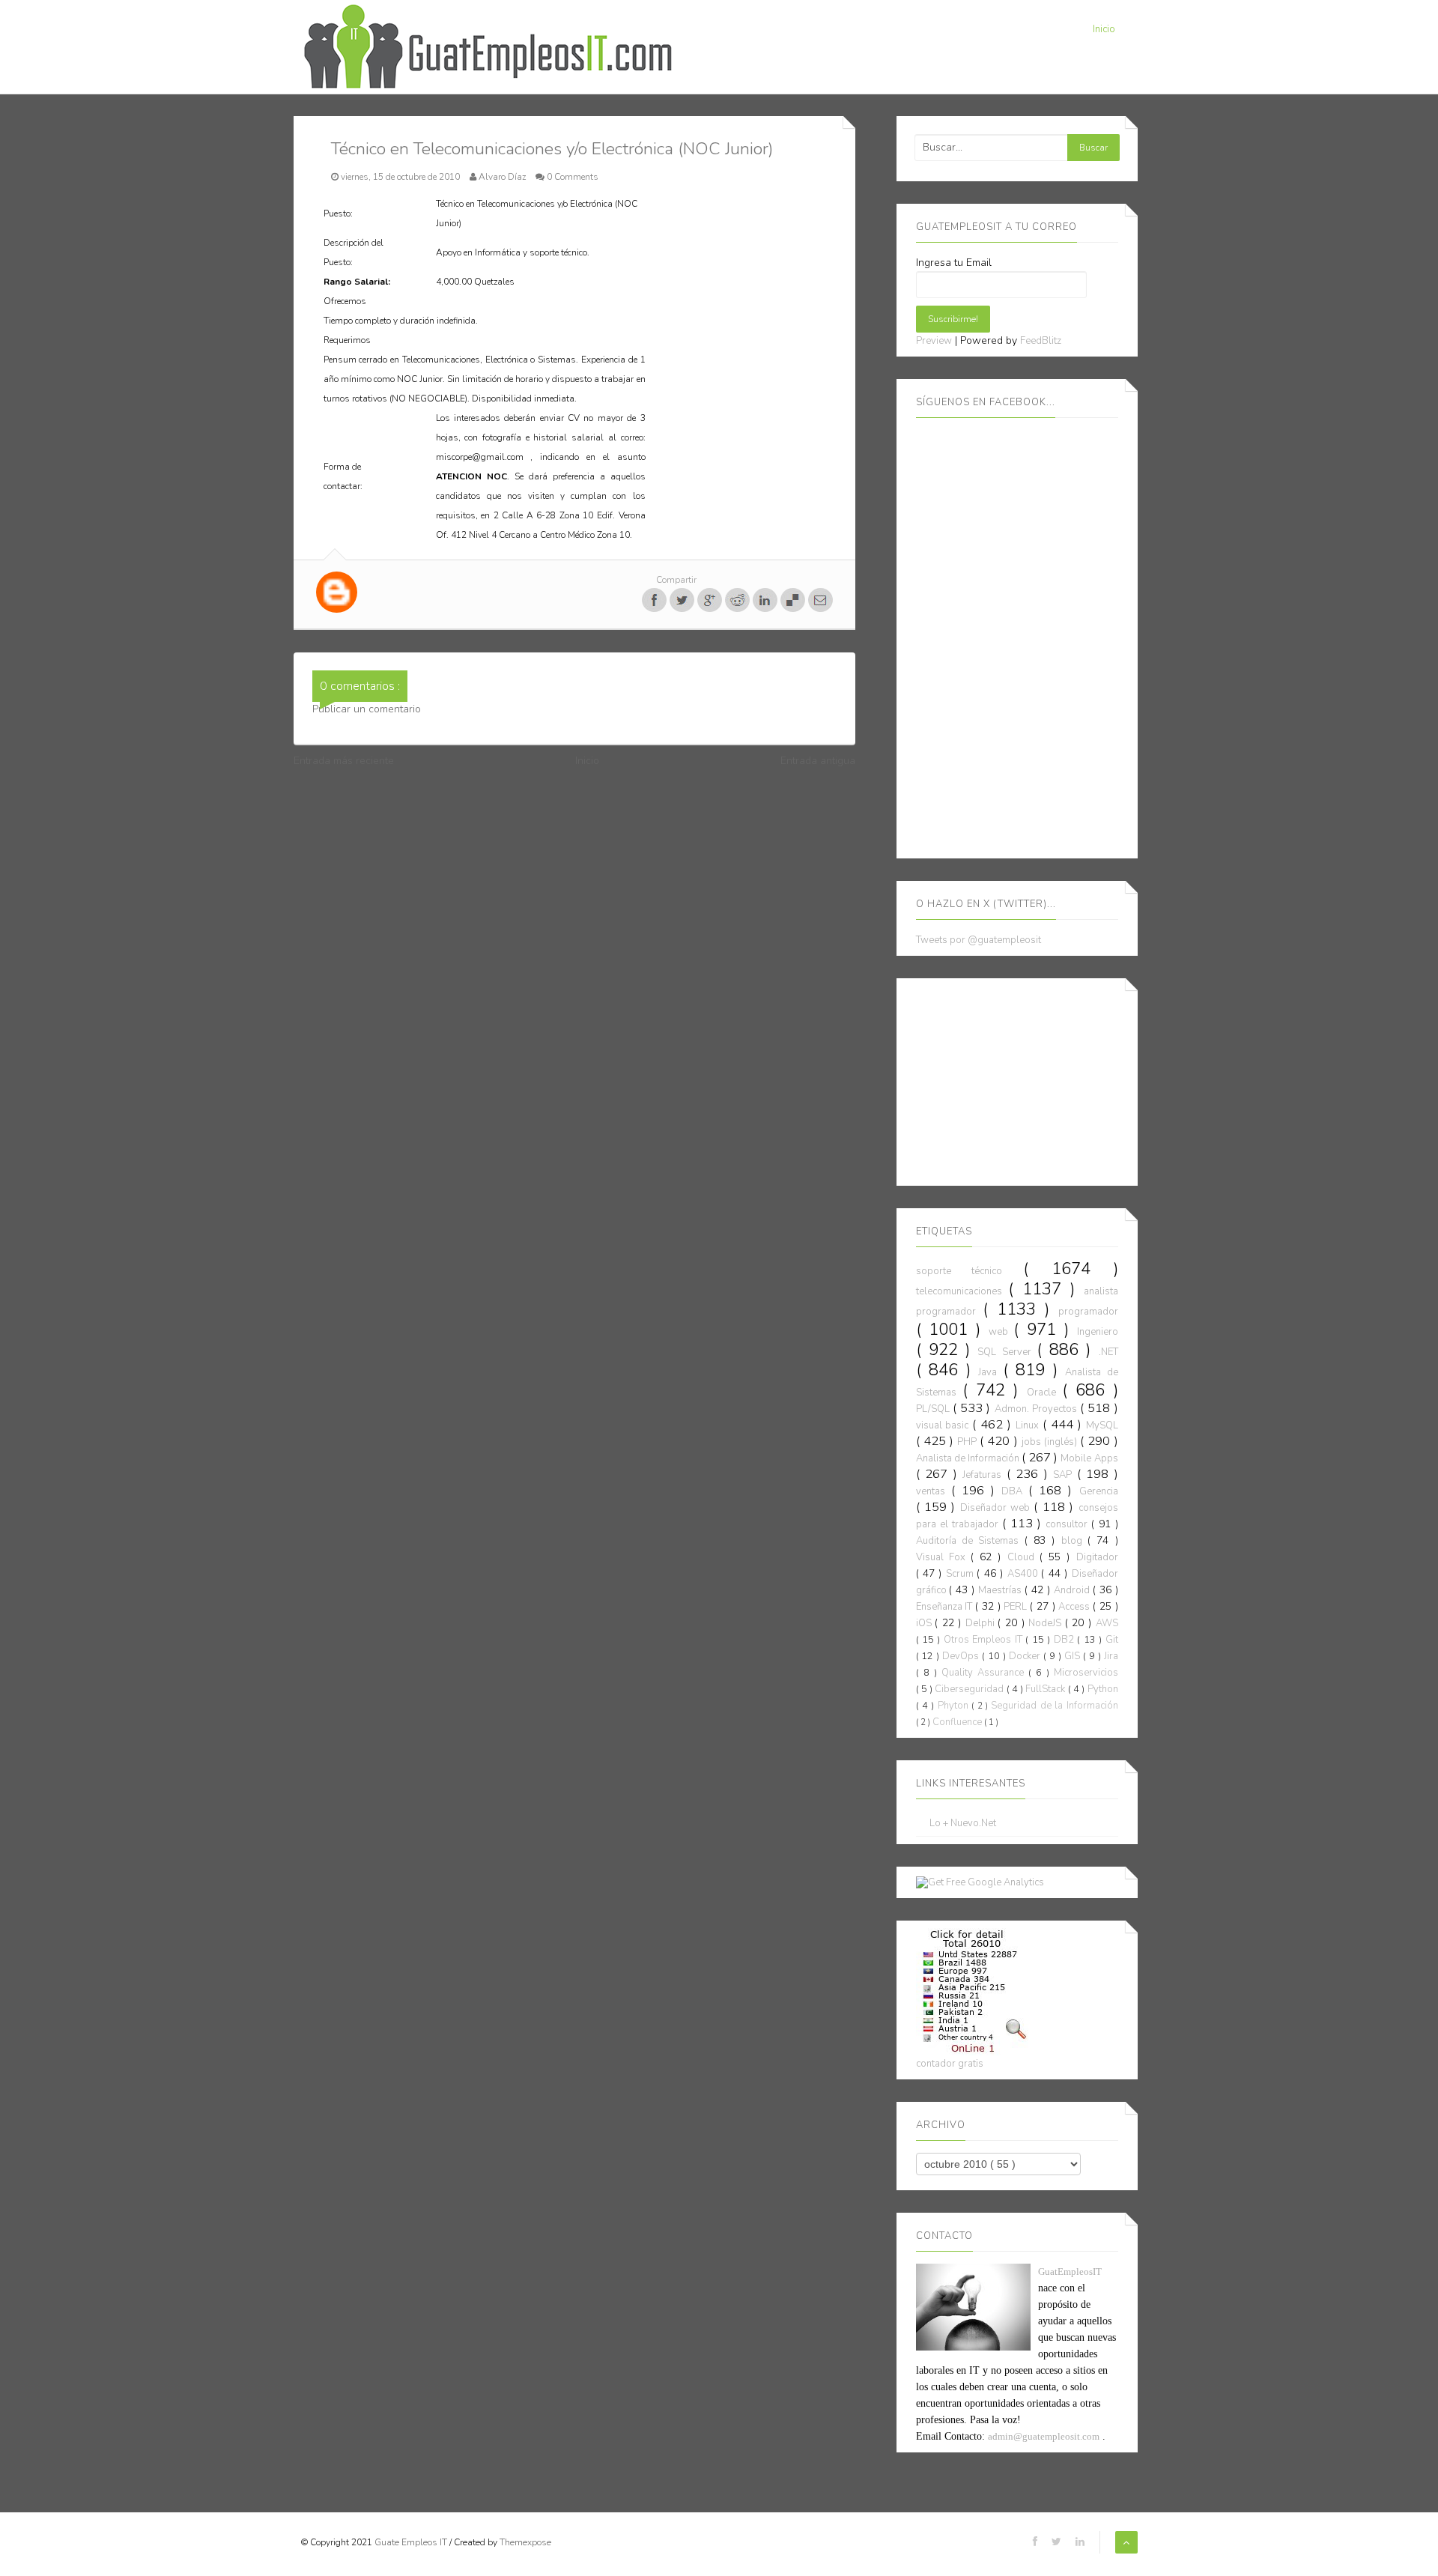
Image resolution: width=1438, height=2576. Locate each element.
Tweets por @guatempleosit (979, 940)
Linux (1029, 1425)
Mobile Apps (1089, 1458)
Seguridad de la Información (1054, 1706)
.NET (1108, 1352)
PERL (1017, 1607)
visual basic (944, 1425)
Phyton (955, 1706)
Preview (934, 341)
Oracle (1044, 1392)
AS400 (1024, 1574)
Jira (1111, 1656)
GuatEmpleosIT (1070, 2272)
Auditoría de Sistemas (970, 1541)
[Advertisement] (1028, 1079)
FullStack (1046, 1689)
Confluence (958, 1722)
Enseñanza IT (946, 1607)
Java (990, 1372)
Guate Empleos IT (412, 2542)
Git (1112, 1640)
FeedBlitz (1041, 341)
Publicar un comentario (367, 709)
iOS (926, 1623)
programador (1088, 1312)
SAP (1065, 1475)
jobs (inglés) (1051, 1442)
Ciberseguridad (970, 1689)
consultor (1068, 1524)
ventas (934, 1491)
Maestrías (1001, 1590)
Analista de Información (969, 1458)
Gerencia (1099, 1491)
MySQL (1102, 1425)
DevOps (962, 1656)
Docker (1026, 1656)
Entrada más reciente (344, 761)
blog (1074, 1541)
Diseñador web (997, 1508)
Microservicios (1086, 1673)
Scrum (961, 1574)
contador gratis (950, 2064)
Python (1103, 1689)
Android (1073, 1590)
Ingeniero (1098, 1332)
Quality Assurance (985, 1673)
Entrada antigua (818, 761)
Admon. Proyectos (1038, 1409)
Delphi (982, 1623)
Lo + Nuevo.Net (963, 1824)
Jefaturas (985, 1475)
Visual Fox (943, 1557)
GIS (1074, 1656)
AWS (1107, 1623)
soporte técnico (970, 1271)
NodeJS (1047, 1623)
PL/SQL (934, 1409)
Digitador (1097, 1557)
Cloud (1023, 1557)
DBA (1015, 1491)
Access (1076, 1607)
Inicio (1104, 29)
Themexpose (525, 2542)
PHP (968, 1442)
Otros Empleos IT (985, 1640)
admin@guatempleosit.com (1044, 2436)
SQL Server (1007, 1352)
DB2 (1065, 1640)
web (1001, 1332)
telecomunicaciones (962, 1291)
